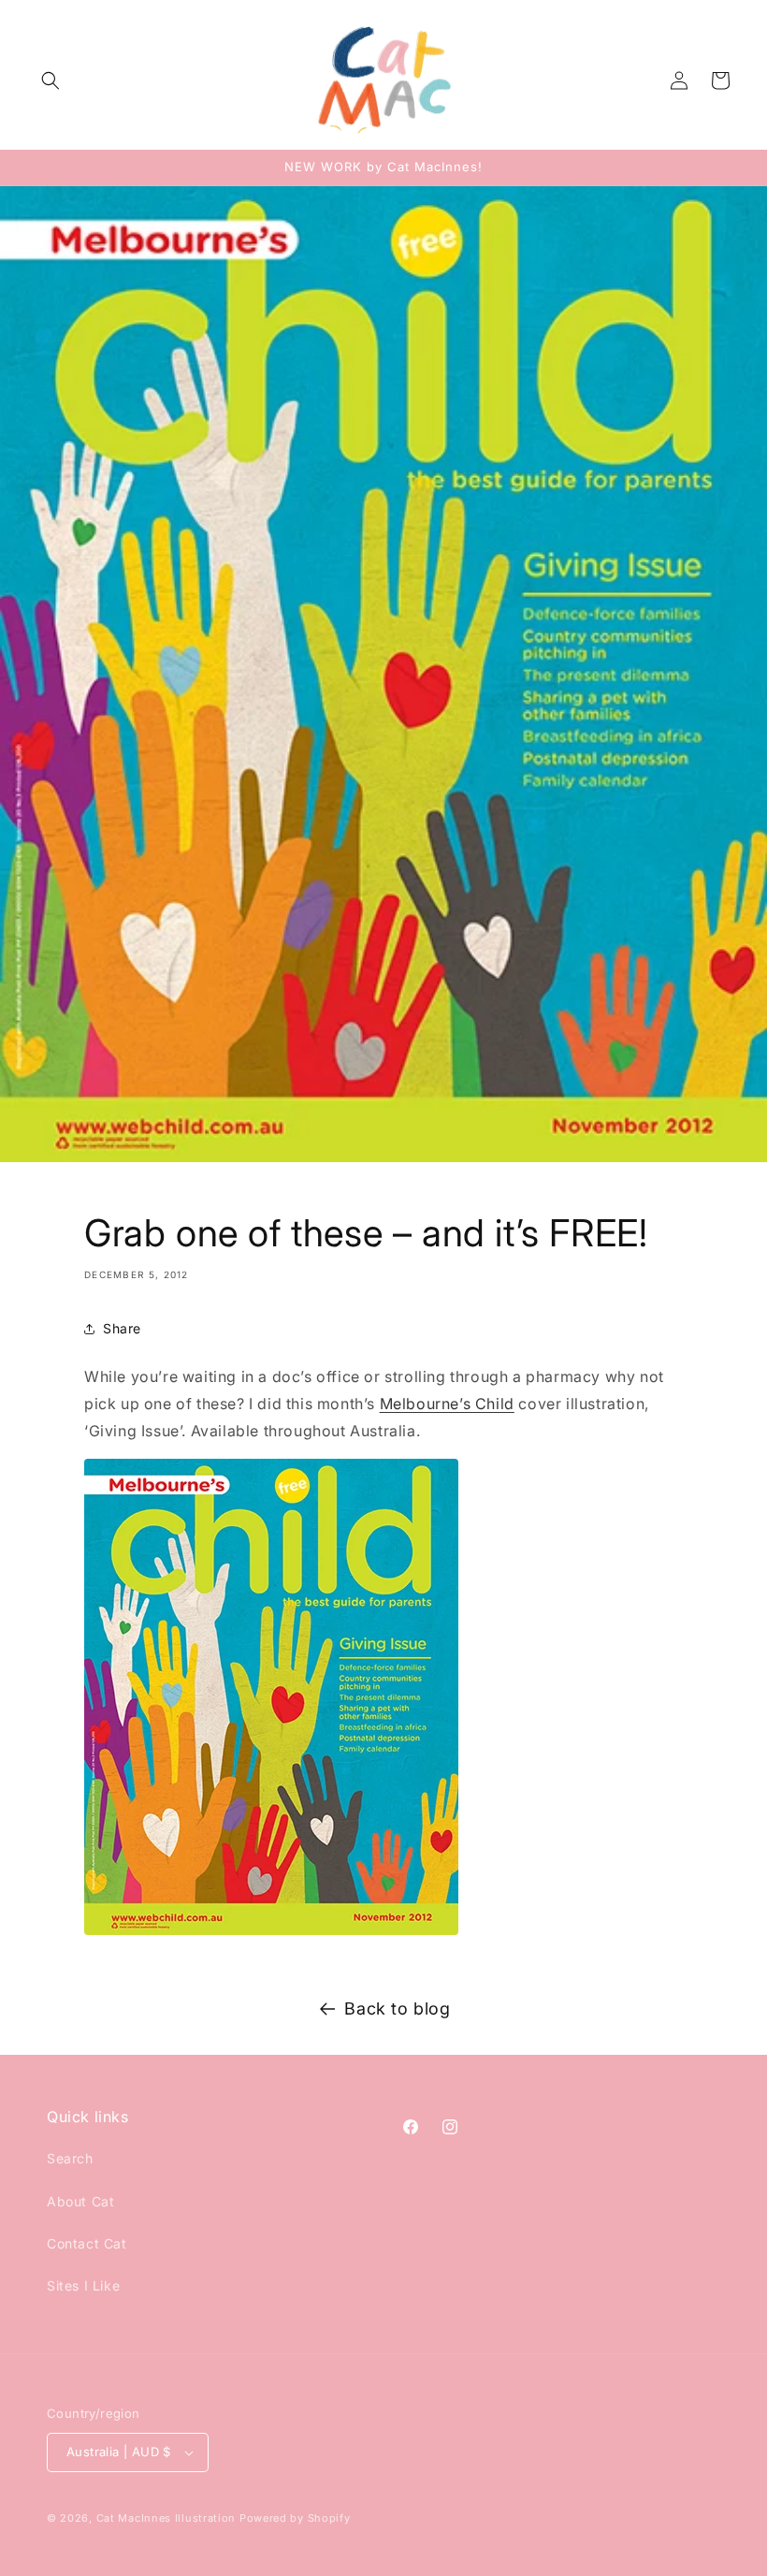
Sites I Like (83, 2285)
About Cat (80, 2201)
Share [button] (122, 1328)
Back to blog (397, 2008)
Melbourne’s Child (447, 1404)
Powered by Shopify (295, 2518)
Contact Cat (87, 2243)
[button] (51, 80)
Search (70, 2158)
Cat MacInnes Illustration (166, 2518)
